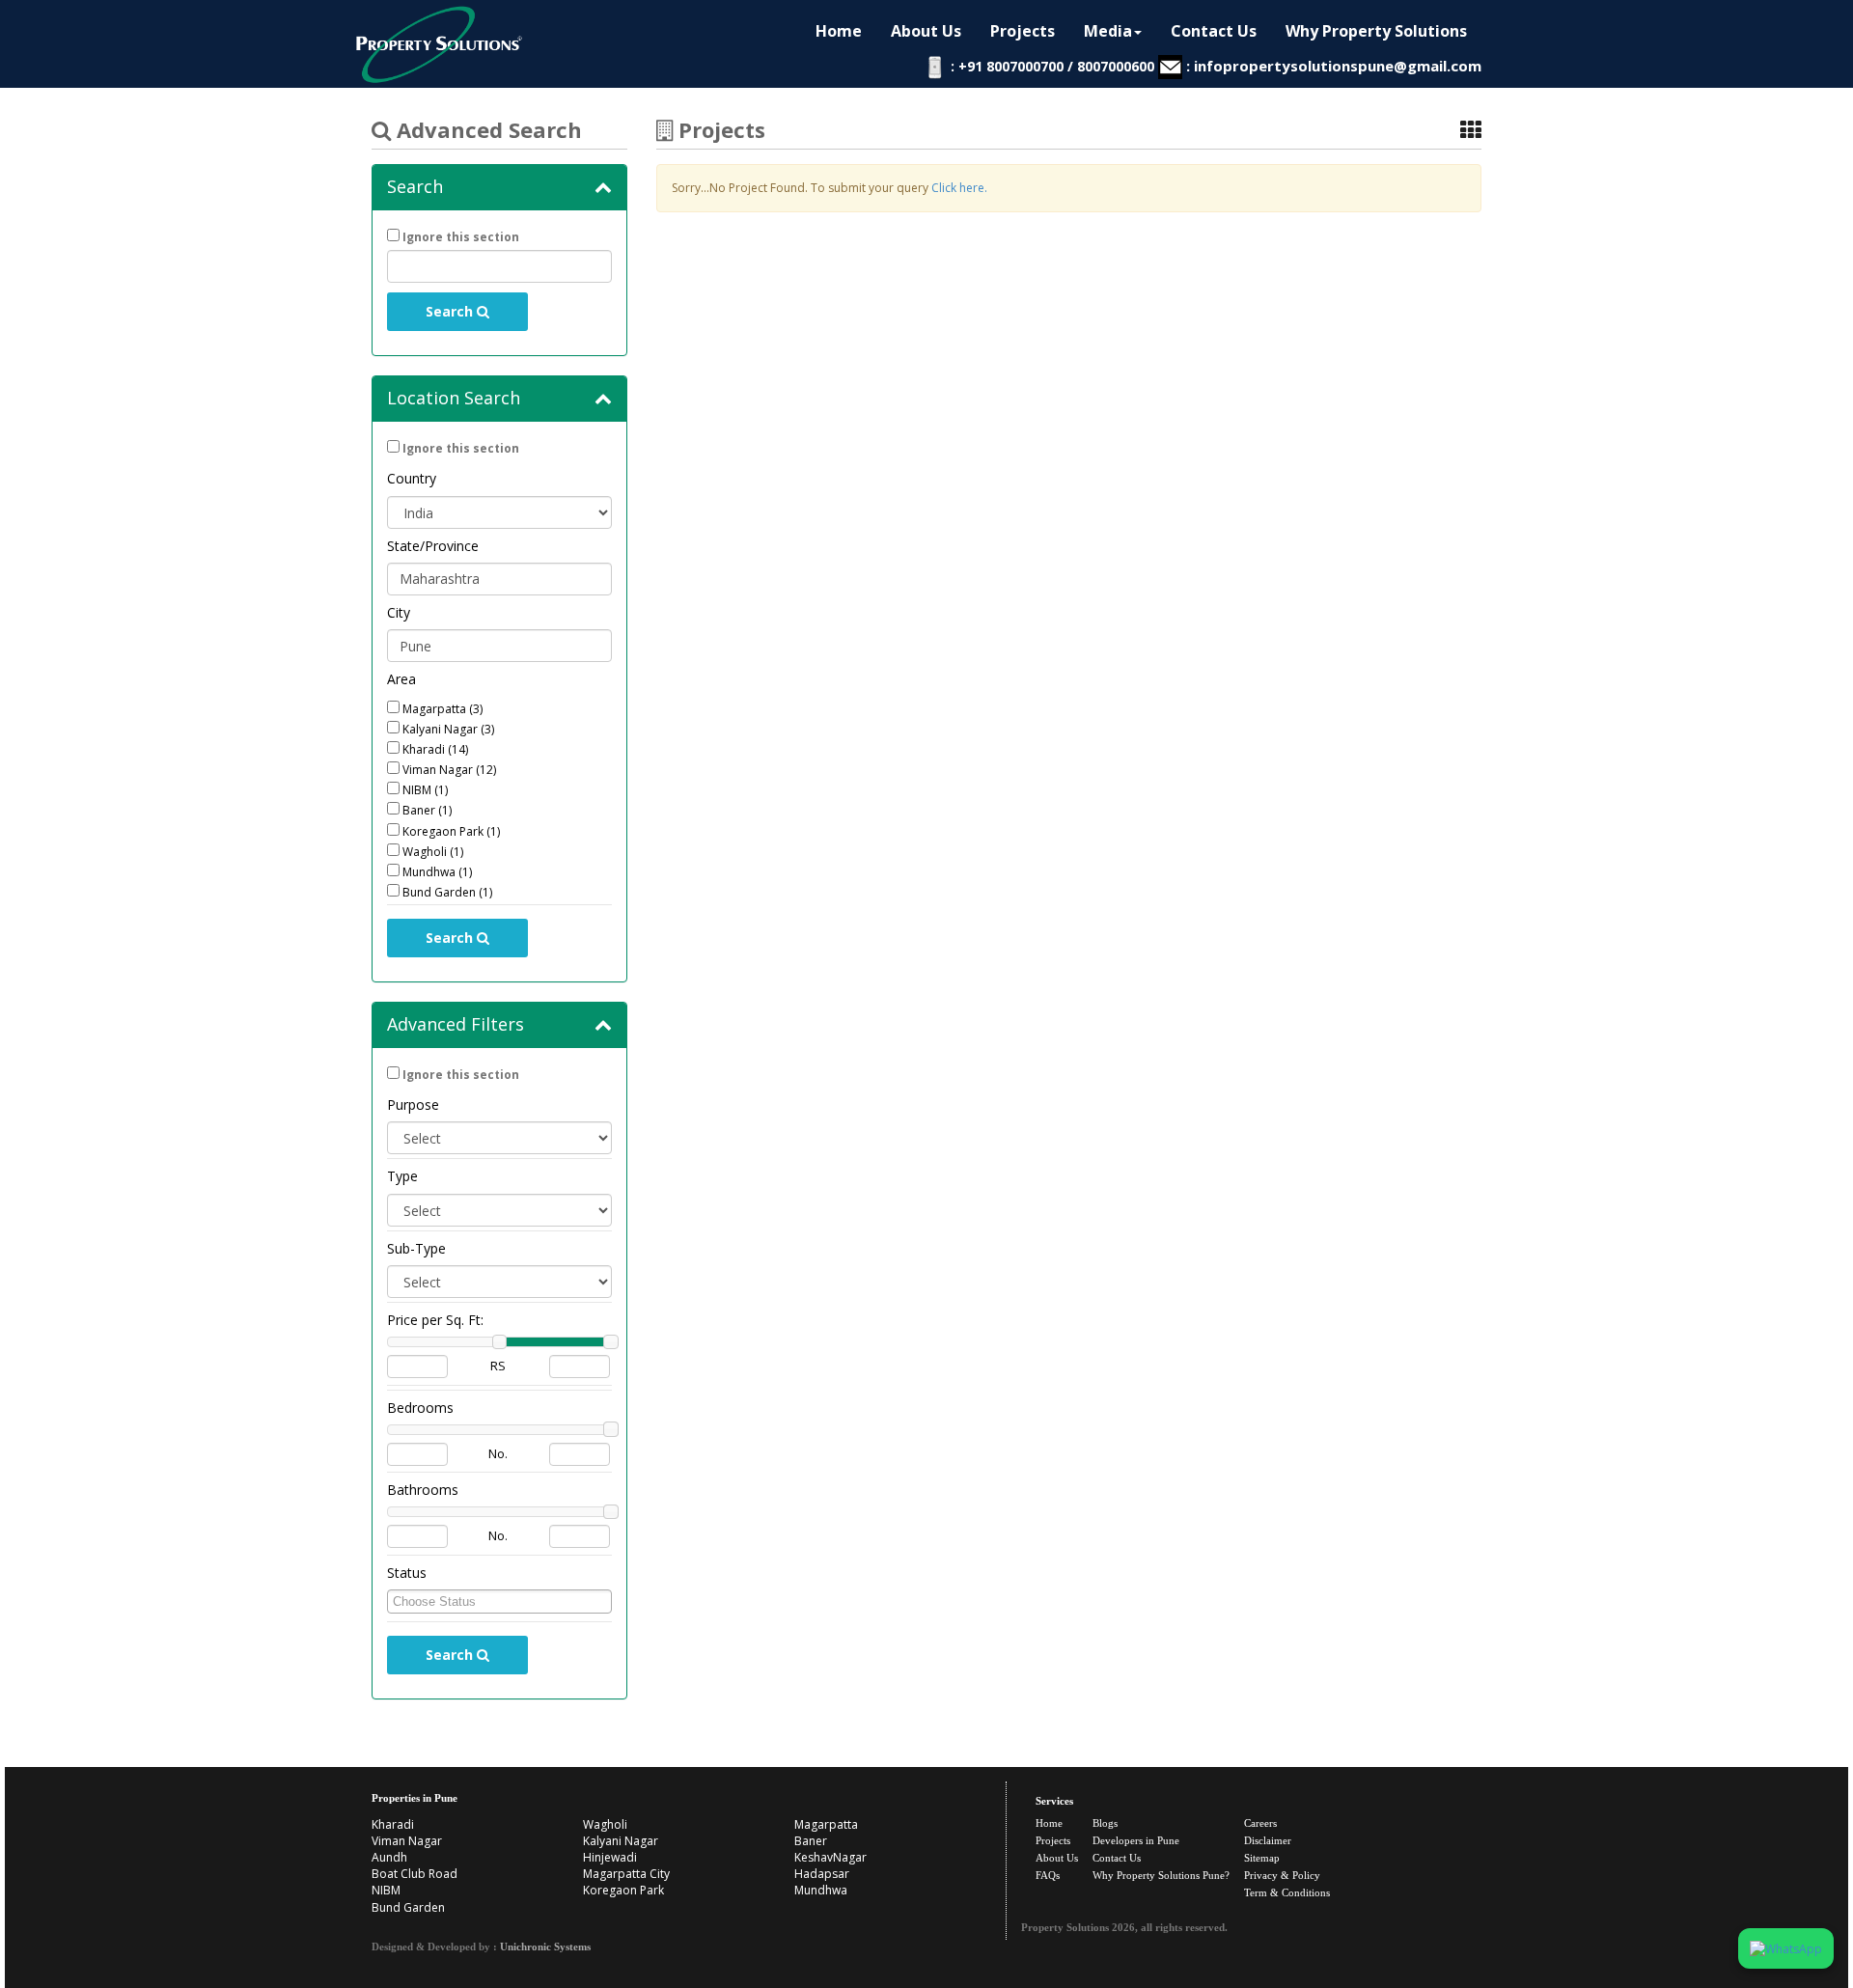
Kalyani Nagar (621, 1841)
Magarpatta (826, 1824)
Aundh (389, 1857)
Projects (1023, 31)
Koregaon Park (623, 1890)
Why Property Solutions (1376, 31)
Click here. (959, 188)
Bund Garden (408, 1907)
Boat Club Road (415, 1874)
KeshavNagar (830, 1857)
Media (1108, 31)
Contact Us (1214, 31)
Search (451, 311)
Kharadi (393, 1824)
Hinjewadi (610, 1857)
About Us (926, 31)
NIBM (386, 1890)
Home (839, 31)
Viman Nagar (407, 1841)
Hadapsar (822, 1874)
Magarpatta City (626, 1874)
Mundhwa (821, 1890)
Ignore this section (461, 237)
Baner (811, 1841)
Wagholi (605, 1824)
